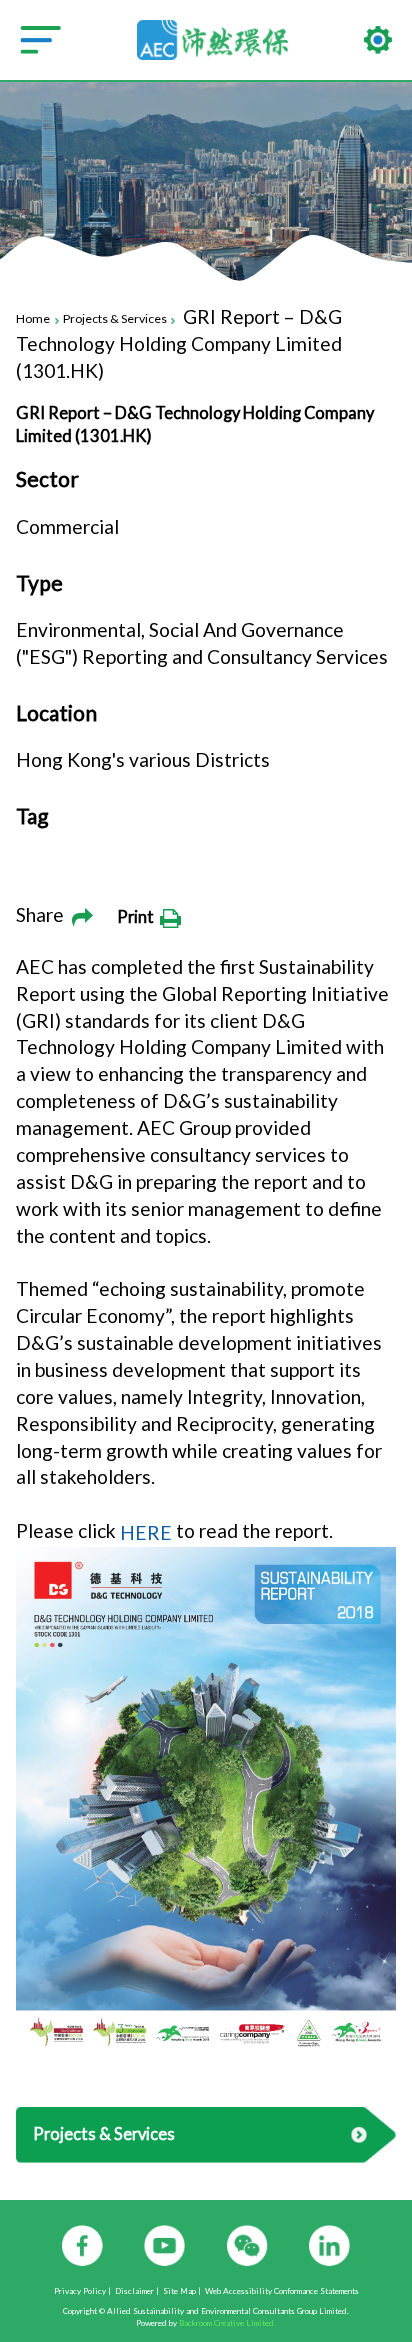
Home (33, 319)
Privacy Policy (80, 2292)
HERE (146, 1532)
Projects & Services (115, 319)
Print (138, 917)
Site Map (179, 2292)
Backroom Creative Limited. (227, 2323)
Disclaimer (134, 2292)
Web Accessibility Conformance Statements (282, 2292)
